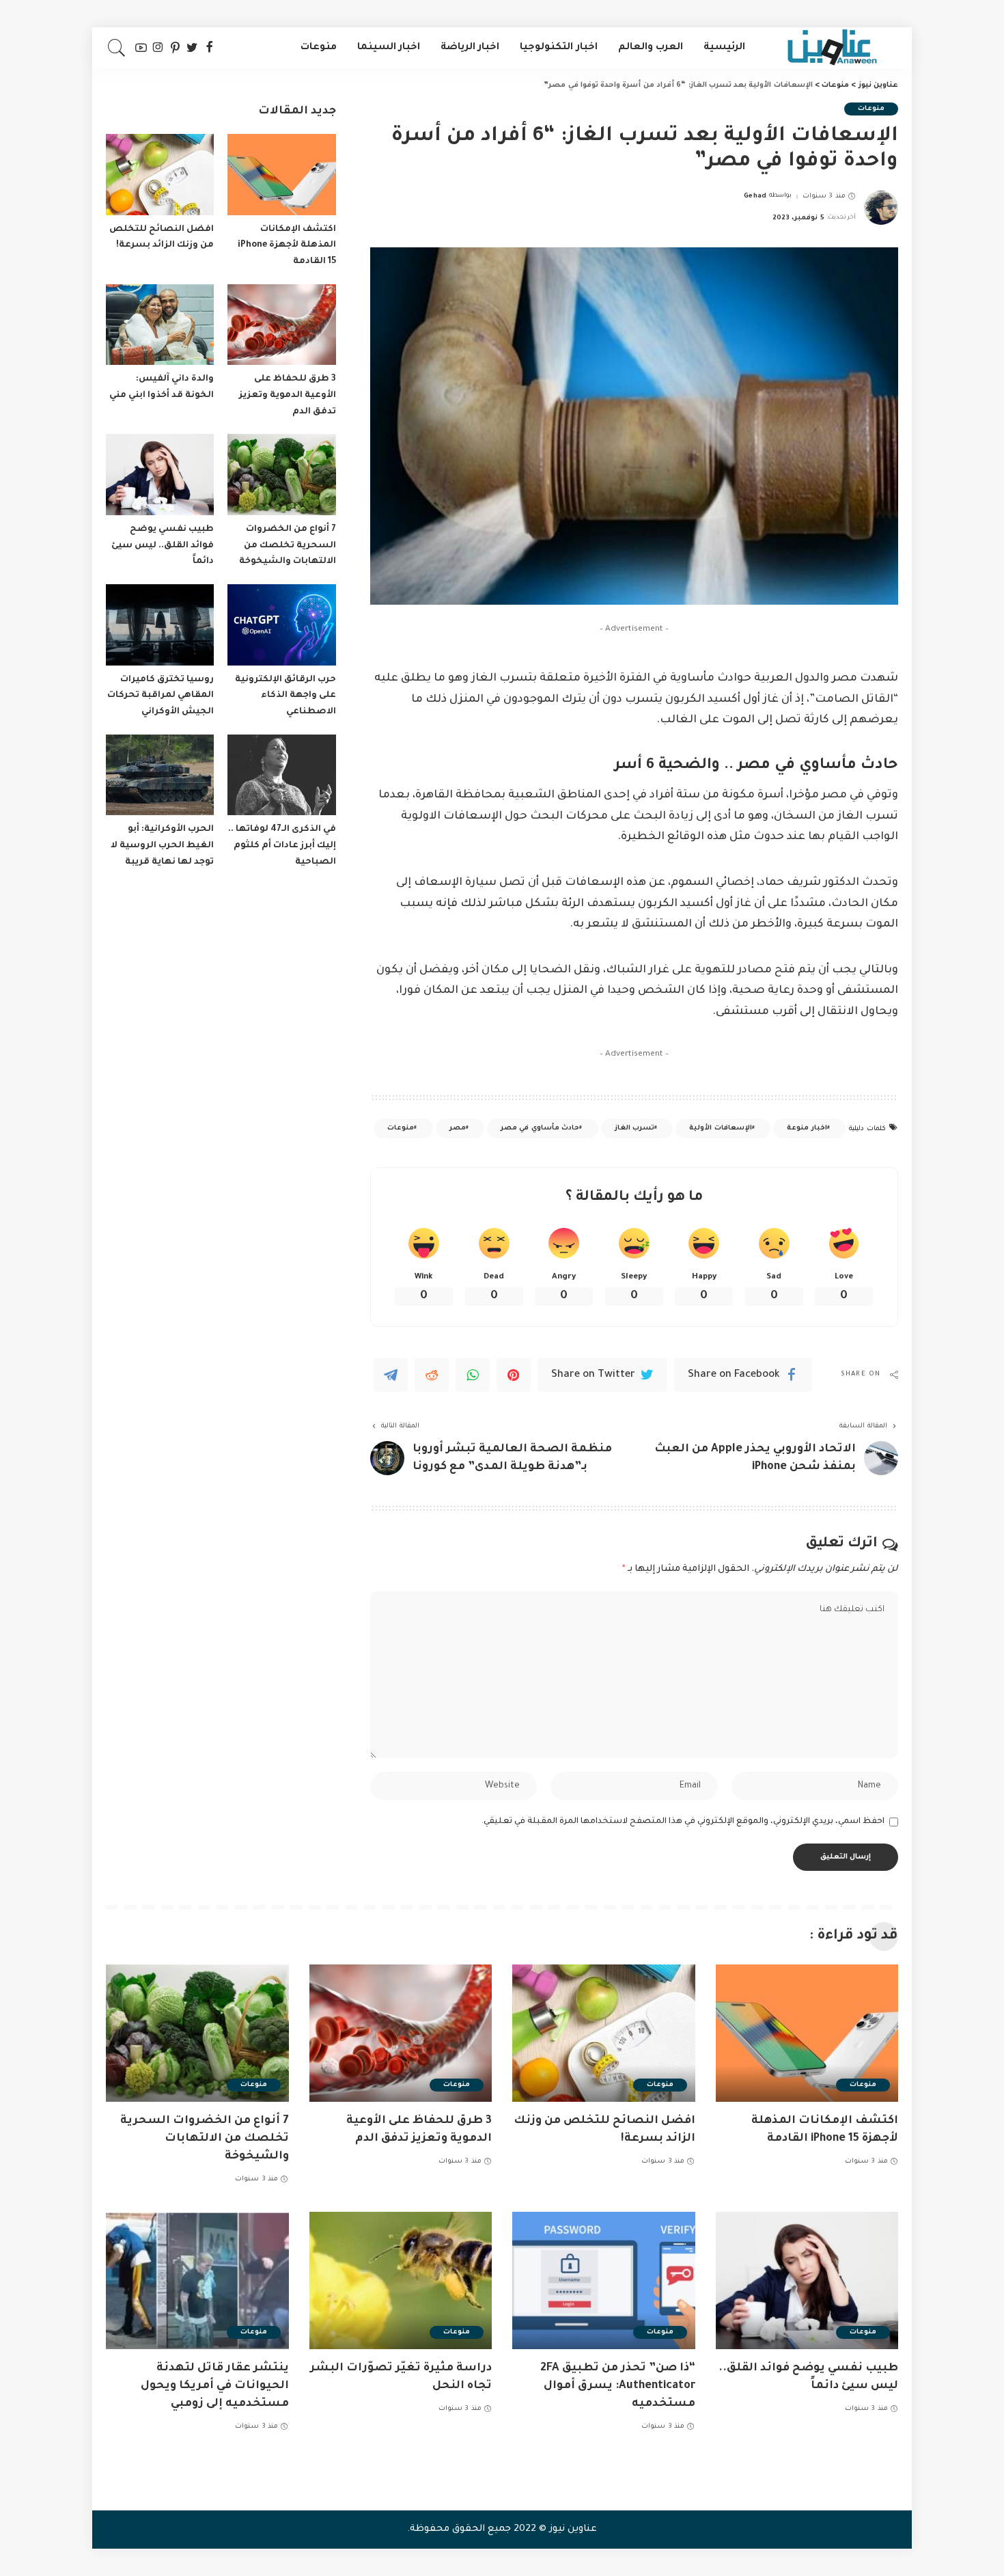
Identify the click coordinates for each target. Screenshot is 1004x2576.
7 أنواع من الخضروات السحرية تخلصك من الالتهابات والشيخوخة (288, 546)
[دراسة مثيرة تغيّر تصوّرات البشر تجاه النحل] (401, 2280)
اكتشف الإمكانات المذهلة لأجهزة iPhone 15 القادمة (287, 246)
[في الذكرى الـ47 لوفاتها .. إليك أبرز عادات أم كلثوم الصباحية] (281, 775)
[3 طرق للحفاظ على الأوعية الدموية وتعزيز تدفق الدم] (281, 325)
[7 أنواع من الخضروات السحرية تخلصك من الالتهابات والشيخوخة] (281, 475)
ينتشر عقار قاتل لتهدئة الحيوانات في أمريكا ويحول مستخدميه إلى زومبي (215, 2386)
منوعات (871, 109)
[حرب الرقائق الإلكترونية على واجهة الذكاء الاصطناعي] (281, 625)
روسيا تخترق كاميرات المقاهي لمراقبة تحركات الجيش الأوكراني (161, 696)
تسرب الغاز (635, 1128)
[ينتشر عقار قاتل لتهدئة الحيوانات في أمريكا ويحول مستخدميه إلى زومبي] (197, 2280)
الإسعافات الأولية (720, 1128)
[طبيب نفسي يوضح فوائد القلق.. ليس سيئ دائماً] (160, 475)
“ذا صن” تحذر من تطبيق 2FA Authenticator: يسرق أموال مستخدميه (618, 2386)
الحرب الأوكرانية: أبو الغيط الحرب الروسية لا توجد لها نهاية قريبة (162, 846)
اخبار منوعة (807, 1128)
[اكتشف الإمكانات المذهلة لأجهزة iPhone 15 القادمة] (281, 175)
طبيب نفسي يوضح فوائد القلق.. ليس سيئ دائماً (163, 546)
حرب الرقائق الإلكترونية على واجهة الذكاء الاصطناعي (285, 696)
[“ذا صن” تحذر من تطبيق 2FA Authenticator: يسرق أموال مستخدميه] (604, 2280)
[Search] (117, 48)
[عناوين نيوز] (832, 48)
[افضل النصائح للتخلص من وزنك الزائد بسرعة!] (160, 175)
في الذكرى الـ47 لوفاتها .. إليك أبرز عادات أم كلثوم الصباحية (282, 846)
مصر (458, 1128)
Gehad (755, 196)
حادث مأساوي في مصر (540, 1128)
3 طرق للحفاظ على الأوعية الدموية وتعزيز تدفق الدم (288, 395)
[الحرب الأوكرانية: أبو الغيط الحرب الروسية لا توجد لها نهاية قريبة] (160, 775)
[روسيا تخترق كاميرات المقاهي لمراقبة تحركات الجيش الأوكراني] (160, 625)
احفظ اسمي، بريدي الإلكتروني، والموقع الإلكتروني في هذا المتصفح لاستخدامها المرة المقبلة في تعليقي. (683, 1822)
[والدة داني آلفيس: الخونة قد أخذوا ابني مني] (160, 325)
